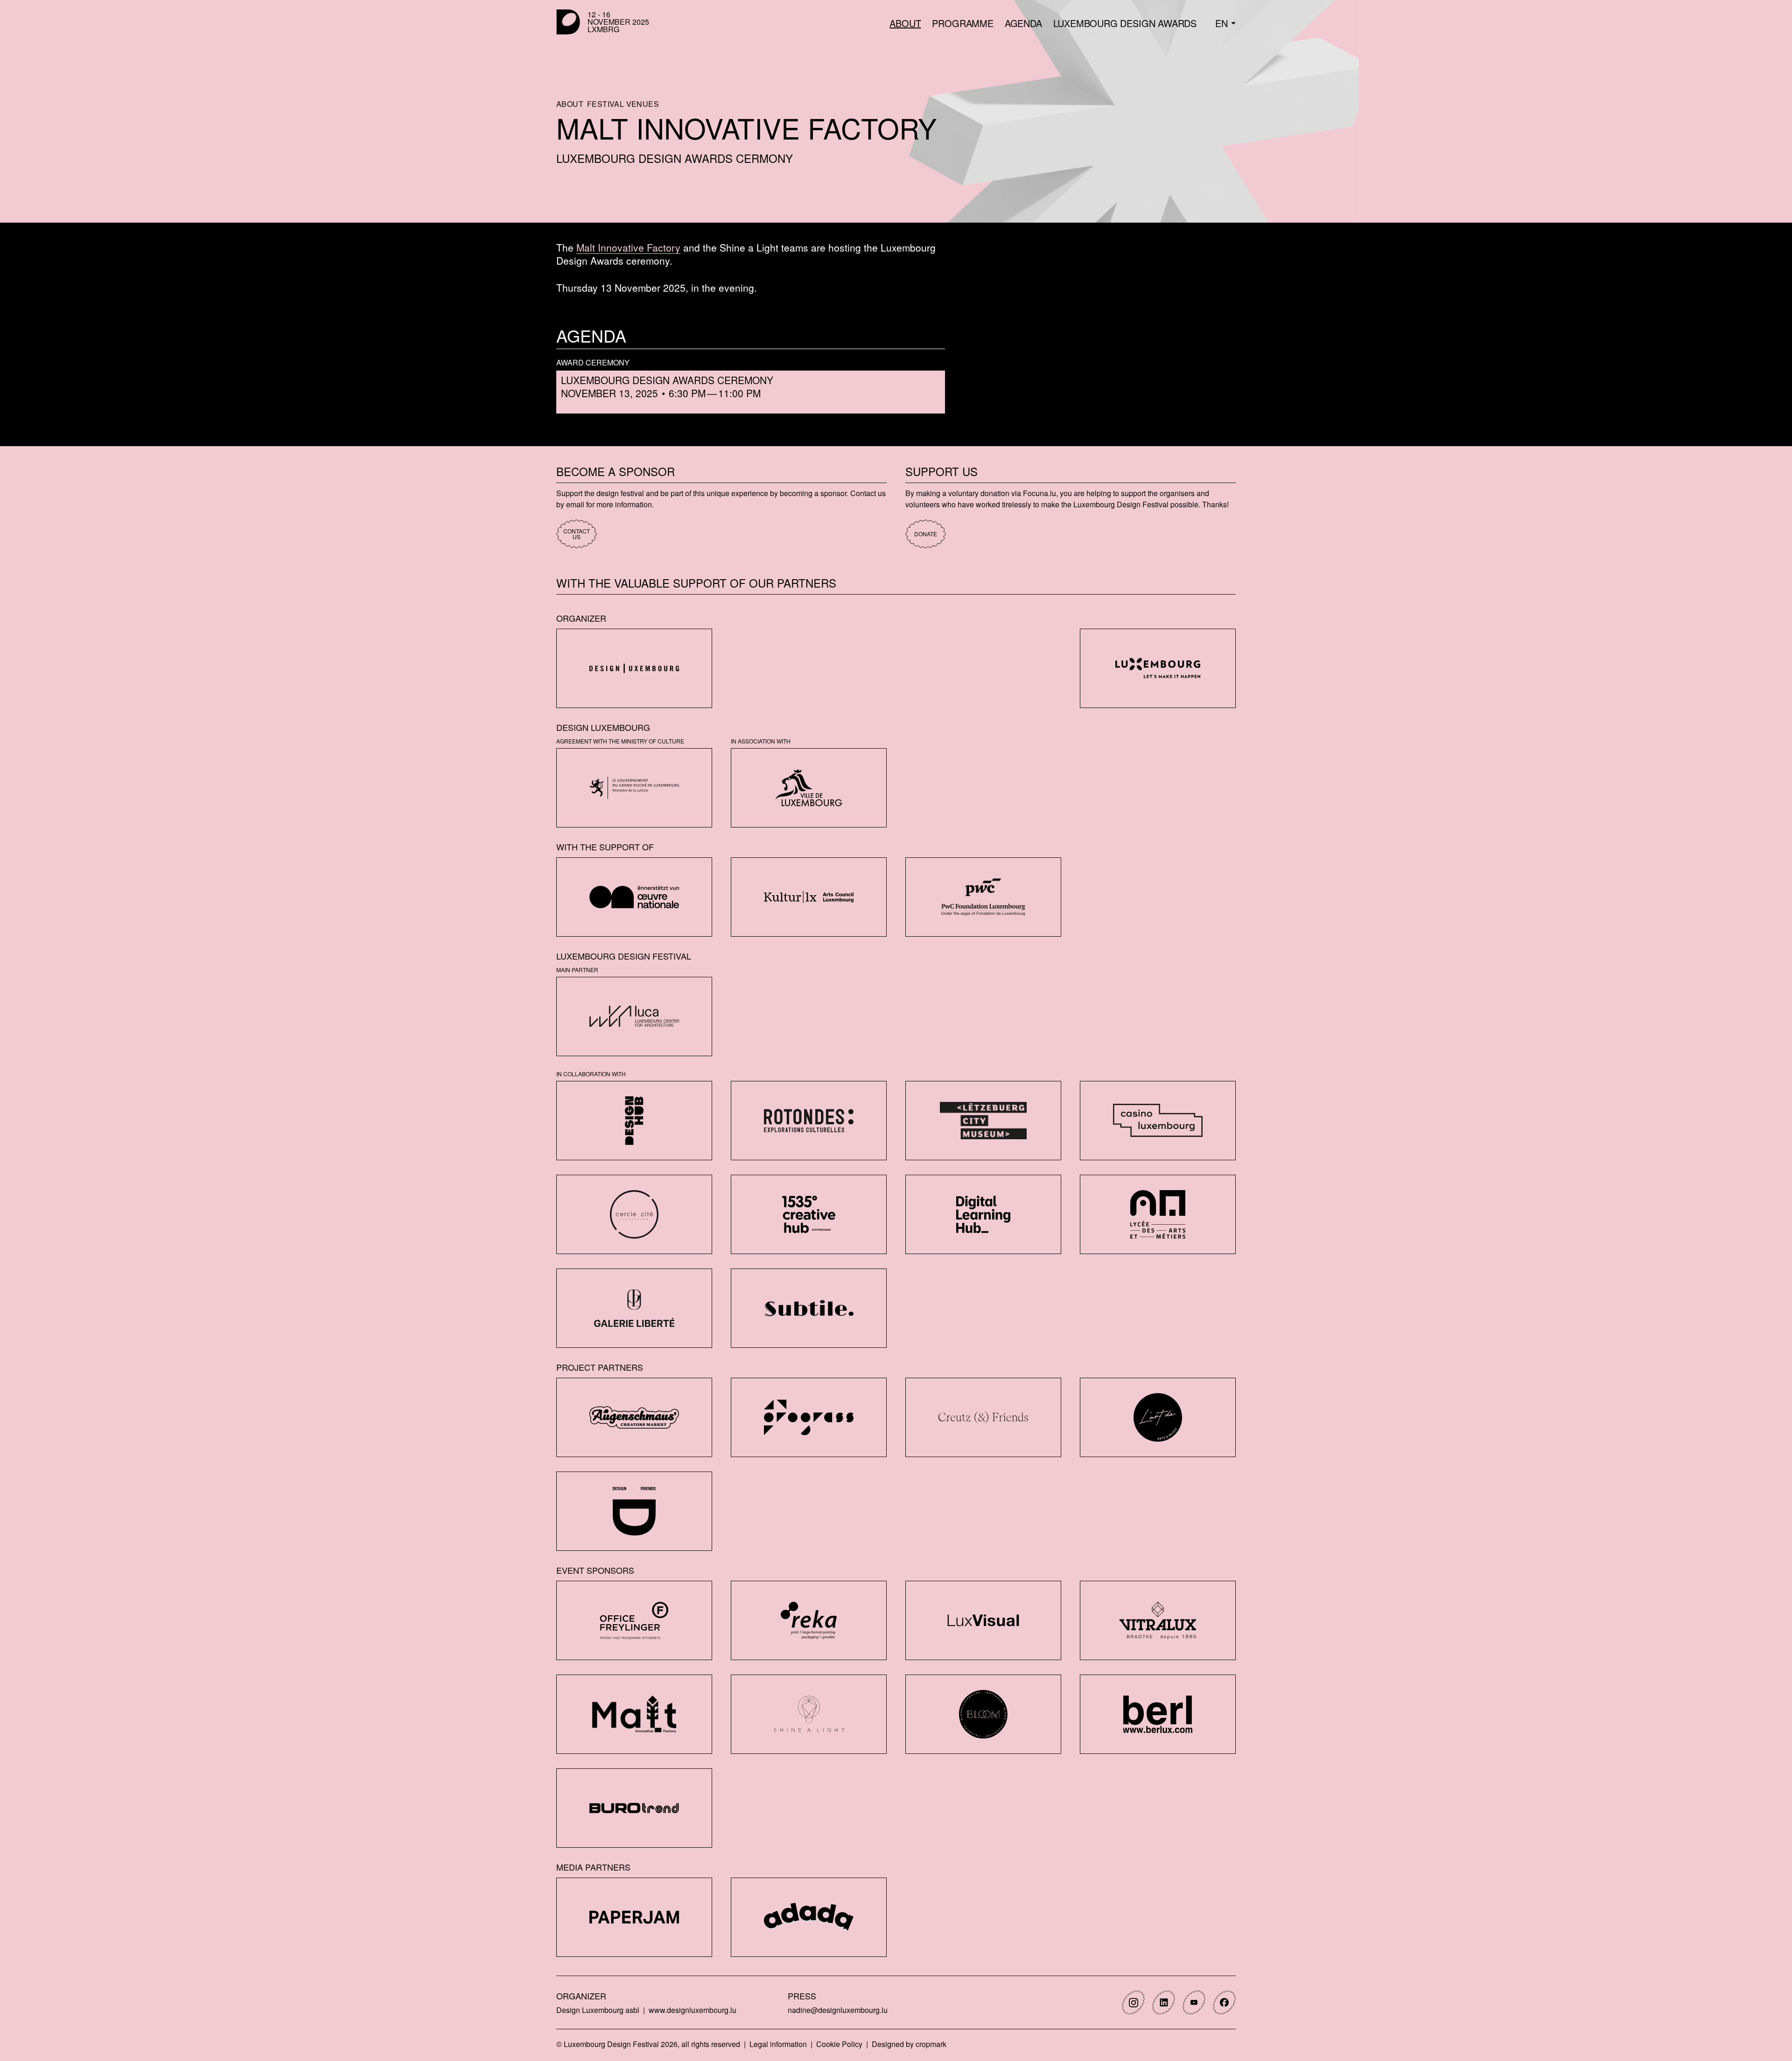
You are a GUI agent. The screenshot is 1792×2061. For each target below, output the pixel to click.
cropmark (931, 2044)
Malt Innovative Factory (628, 247)
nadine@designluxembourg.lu (838, 2010)
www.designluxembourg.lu (693, 2010)
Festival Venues (623, 104)
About (570, 104)
